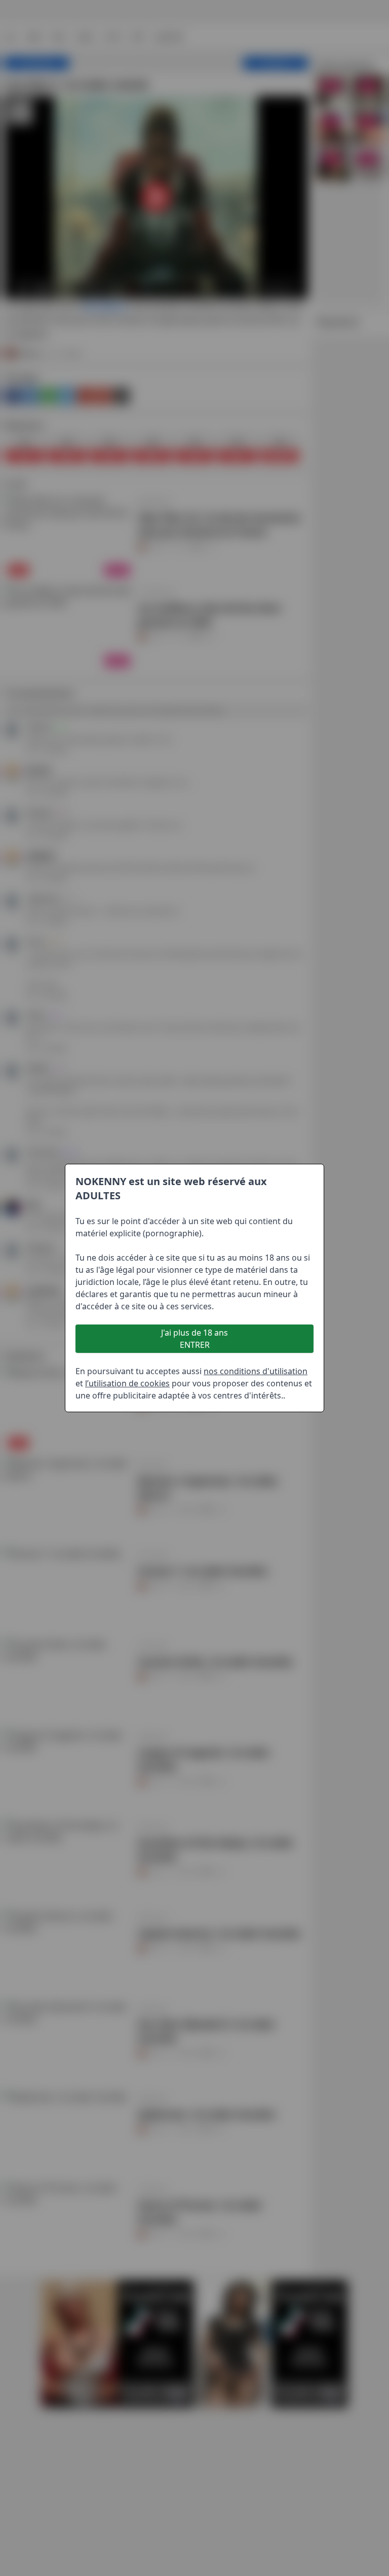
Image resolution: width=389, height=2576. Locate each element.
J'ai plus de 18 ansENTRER (194, 1339)
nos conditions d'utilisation (256, 1371)
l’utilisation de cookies (127, 1383)
